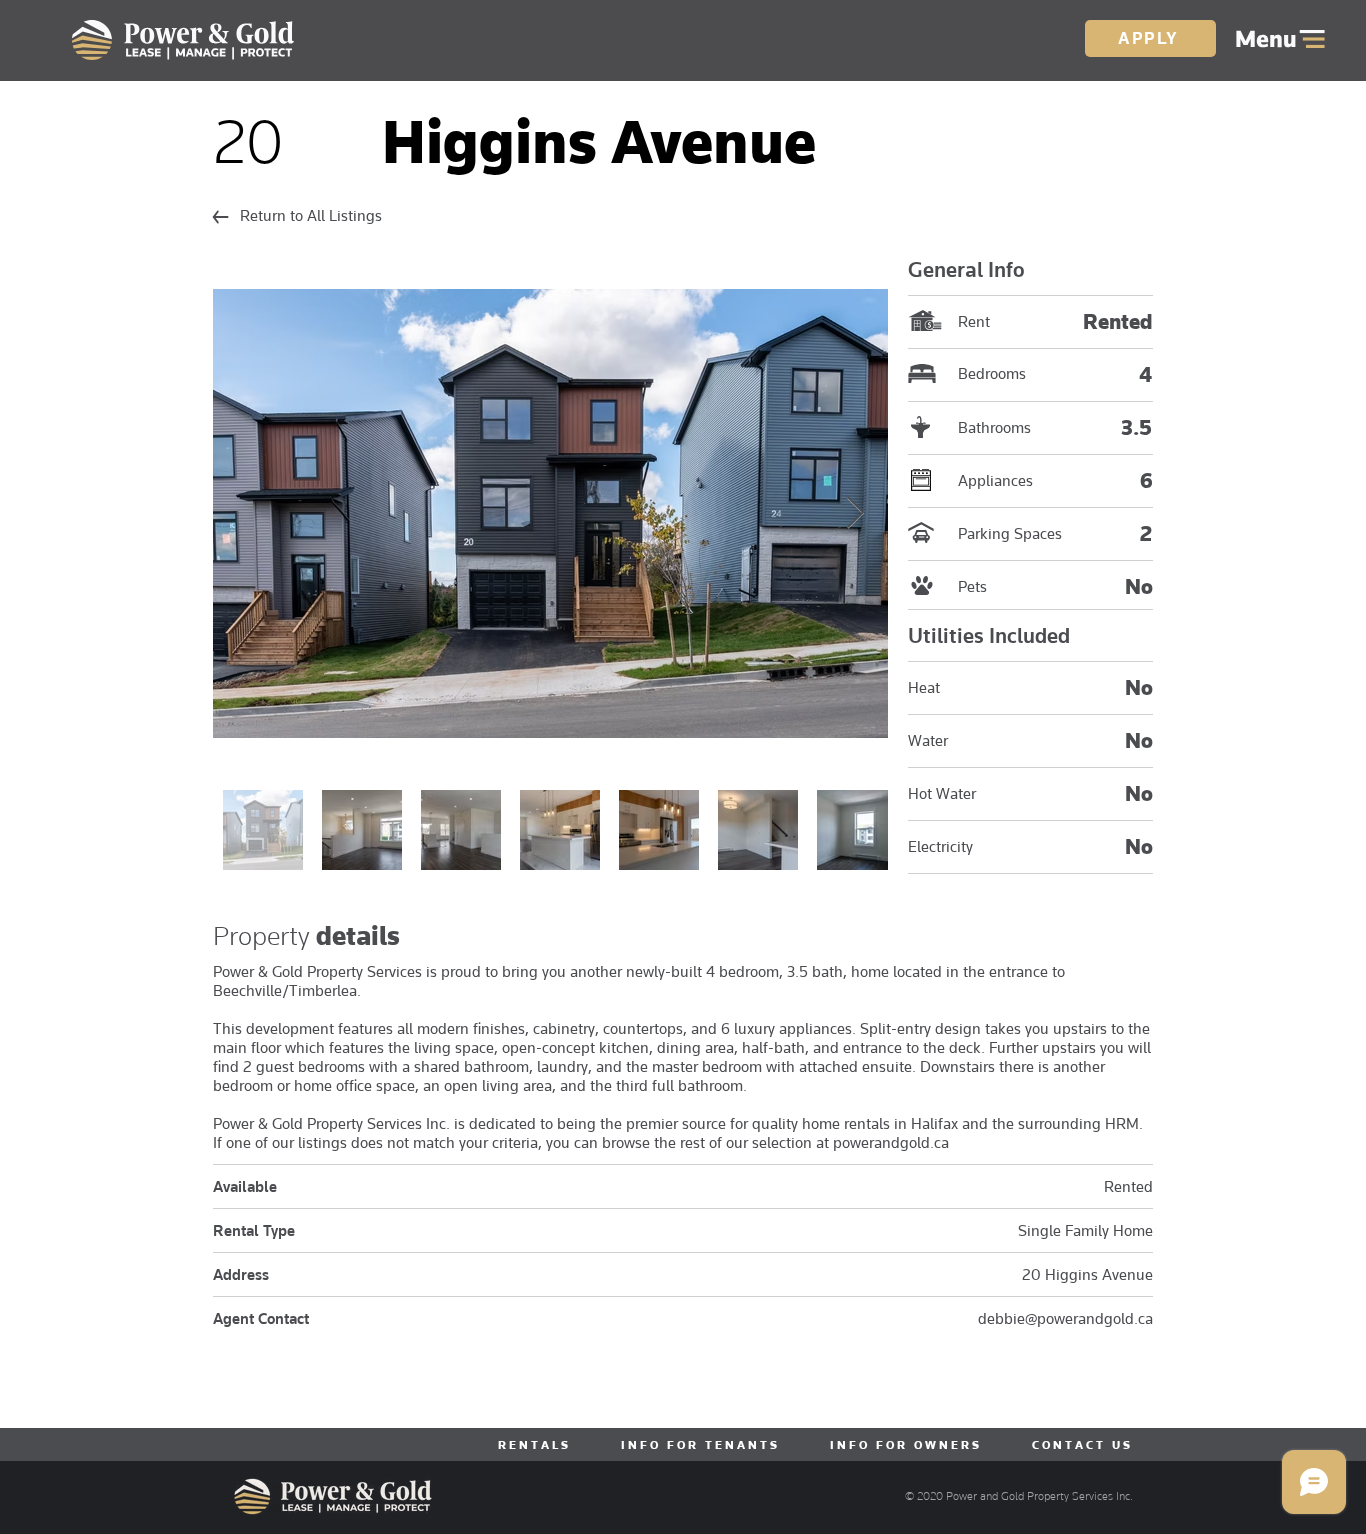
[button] (1280, 39)
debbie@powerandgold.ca (1065, 1318)
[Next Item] (855, 513)
